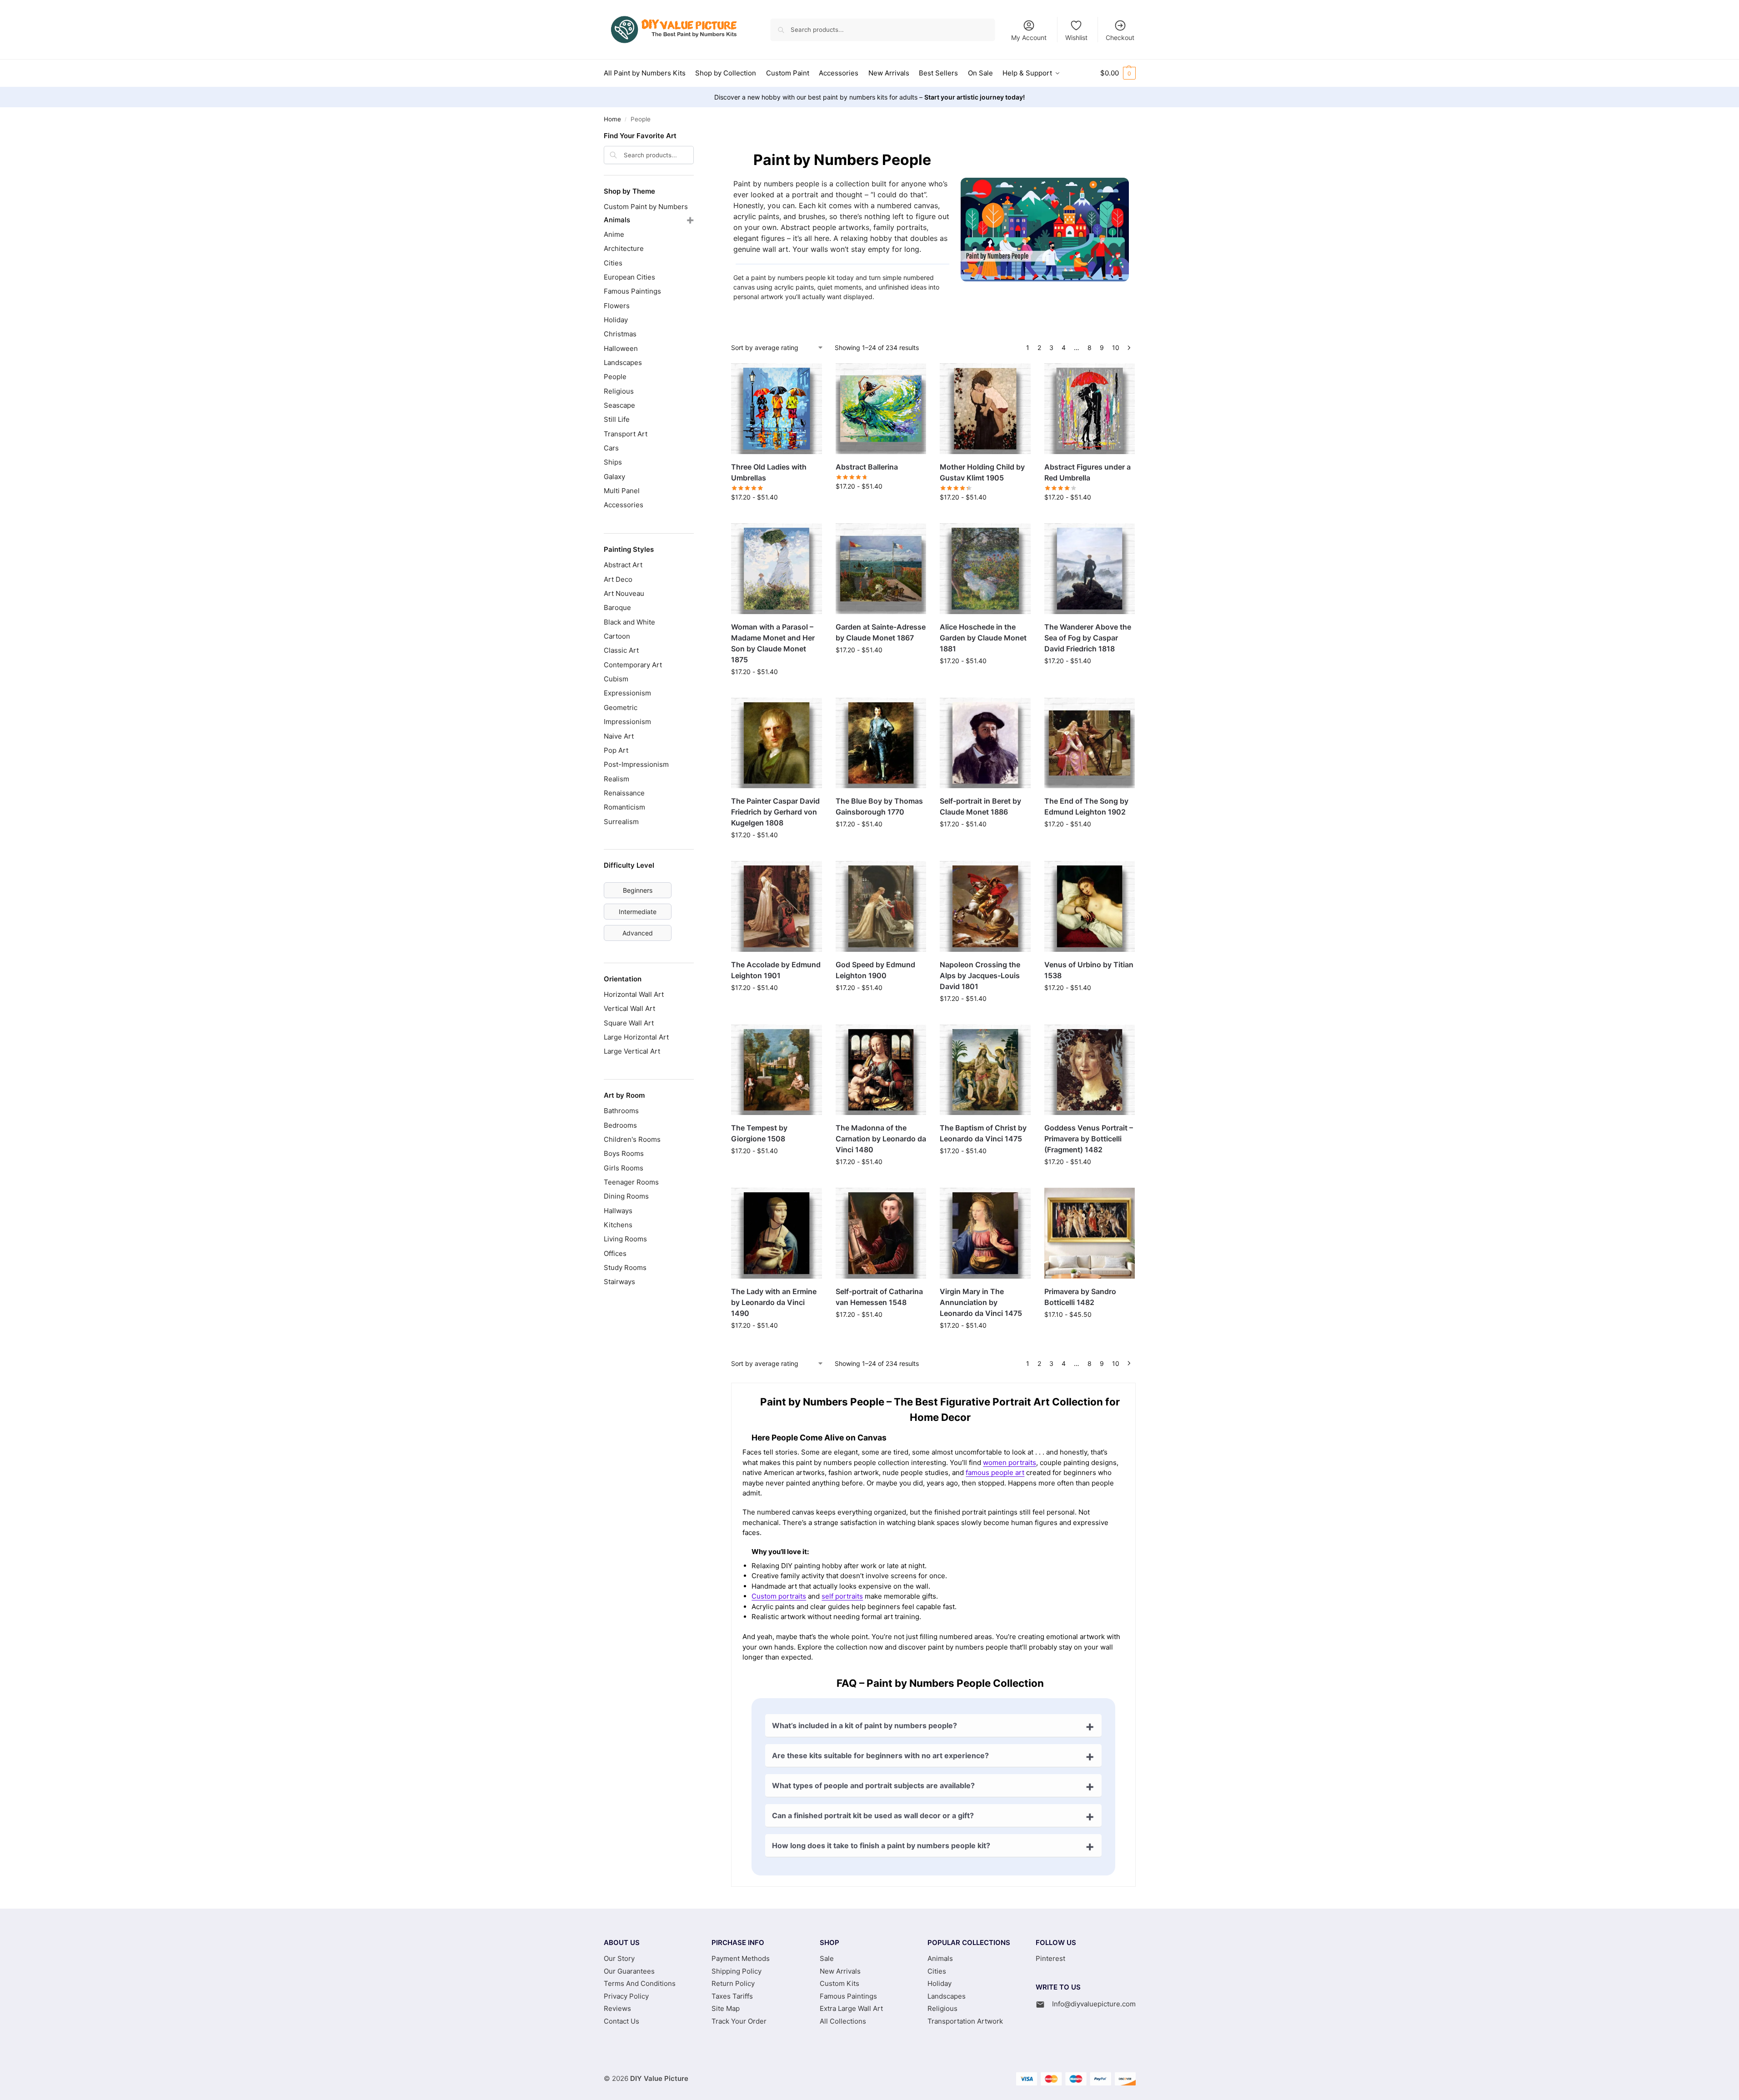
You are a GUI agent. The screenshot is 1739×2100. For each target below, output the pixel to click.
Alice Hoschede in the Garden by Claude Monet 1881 (983, 638)
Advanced (638, 933)
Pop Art (616, 750)
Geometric (621, 707)
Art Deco (618, 579)
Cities (613, 263)
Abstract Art (623, 565)
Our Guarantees (629, 1971)
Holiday (616, 320)
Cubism (616, 679)
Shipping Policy (737, 1971)
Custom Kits (839, 1983)
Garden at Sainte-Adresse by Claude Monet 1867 (881, 632)
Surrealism (621, 822)
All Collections (843, 2021)
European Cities (629, 277)
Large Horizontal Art (636, 1037)
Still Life (617, 419)
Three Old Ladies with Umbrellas (769, 472)
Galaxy (614, 477)
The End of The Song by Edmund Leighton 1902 (1086, 806)
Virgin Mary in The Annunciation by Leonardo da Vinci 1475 (981, 1302)
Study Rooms (625, 1267)
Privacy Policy (626, 1996)
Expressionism (627, 693)
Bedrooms (620, 1125)
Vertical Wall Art (629, 1008)
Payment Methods (741, 1958)
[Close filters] (697, 137)
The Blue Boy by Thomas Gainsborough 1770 (879, 806)
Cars (611, 448)
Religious (619, 391)
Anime (614, 234)
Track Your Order (739, 2021)
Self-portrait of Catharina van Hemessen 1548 (879, 1297)
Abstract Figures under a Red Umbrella (1088, 472)
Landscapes (623, 362)
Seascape (619, 405)
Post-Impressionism (636, 764)
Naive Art (619, 736)
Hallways (618, 1211)
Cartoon (617, 636)
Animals (617, 220)
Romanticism (624, 807)
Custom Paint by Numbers (646, 207)
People (615, 377)
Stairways (619, 1282)
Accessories (624, 505)
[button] (1118, 73)
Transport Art (626, 434)
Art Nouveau (624, 593)
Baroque (617, 607)
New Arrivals (840, 1971)
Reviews (617, 2008)
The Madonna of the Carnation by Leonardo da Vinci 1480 (881, 1139)
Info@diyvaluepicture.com (1094, 2004)
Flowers (617, 306)
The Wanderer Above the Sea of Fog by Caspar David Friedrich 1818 (1088, 638)
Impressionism (627, 722)
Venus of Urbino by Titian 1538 (1089, 970)
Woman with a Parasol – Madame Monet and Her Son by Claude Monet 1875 (773, 643)
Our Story (619, 1958)
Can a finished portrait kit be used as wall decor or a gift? (873, 1815)
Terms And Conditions (640, 1983)
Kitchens (618, 1225)
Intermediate (638, 912)
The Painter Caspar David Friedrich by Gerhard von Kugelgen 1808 (775, 812)
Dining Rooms (626, 1196)
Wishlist (1076, 37)
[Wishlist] (808, 377)
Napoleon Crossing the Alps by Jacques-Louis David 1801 (980, 975)
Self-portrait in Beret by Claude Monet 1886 (980, 806)
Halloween (621, 348)
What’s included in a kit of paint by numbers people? (864, 1725)
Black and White (629, 622)
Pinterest (1050, 1958)
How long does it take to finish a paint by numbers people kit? (881, 1845)
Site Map (726, 2008)
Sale (827, 1958)
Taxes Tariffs (732, 1996)
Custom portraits (779, 1596)
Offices (615, 1253)
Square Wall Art (629, 1023)
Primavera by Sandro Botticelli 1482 (1080, 1297)
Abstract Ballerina (867, 467)
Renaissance (624, 793)
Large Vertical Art (632, 1051)
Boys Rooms (624, 1153)
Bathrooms (621, 1111)
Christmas (620, 334)
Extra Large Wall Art (851, 2008)
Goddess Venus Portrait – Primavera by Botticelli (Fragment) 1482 (1089, 1139)
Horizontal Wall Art (634, 994)
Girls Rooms (624, 1168)
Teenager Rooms (631, 1182)
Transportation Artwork (965, 2021)
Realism (616, 779)
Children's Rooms (632, 1139)
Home (612, 119)
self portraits (842, 1596)
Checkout (1120, 37)
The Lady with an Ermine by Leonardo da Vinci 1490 (774, 1302)
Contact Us (621, 2021)
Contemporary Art (633, 665)
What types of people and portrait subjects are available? (873, 1785)
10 (1116, 347)
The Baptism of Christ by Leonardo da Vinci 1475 (983, 1133)
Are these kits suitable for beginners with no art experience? (880, 1755)
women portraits (1010, 1462)
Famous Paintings (632, 291)
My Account (1029, 37)
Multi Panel (622, 491)
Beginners (638, 890)
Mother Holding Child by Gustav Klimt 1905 (982, 472)
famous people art (995, 1472)
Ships (613, 462)
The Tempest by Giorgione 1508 (759, 1133)
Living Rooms (625, 1239)
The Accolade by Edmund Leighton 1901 (776, 970)
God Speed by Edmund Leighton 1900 (875, 970)
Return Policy (733, 1983)
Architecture (624, 248)
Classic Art (621, 650)
